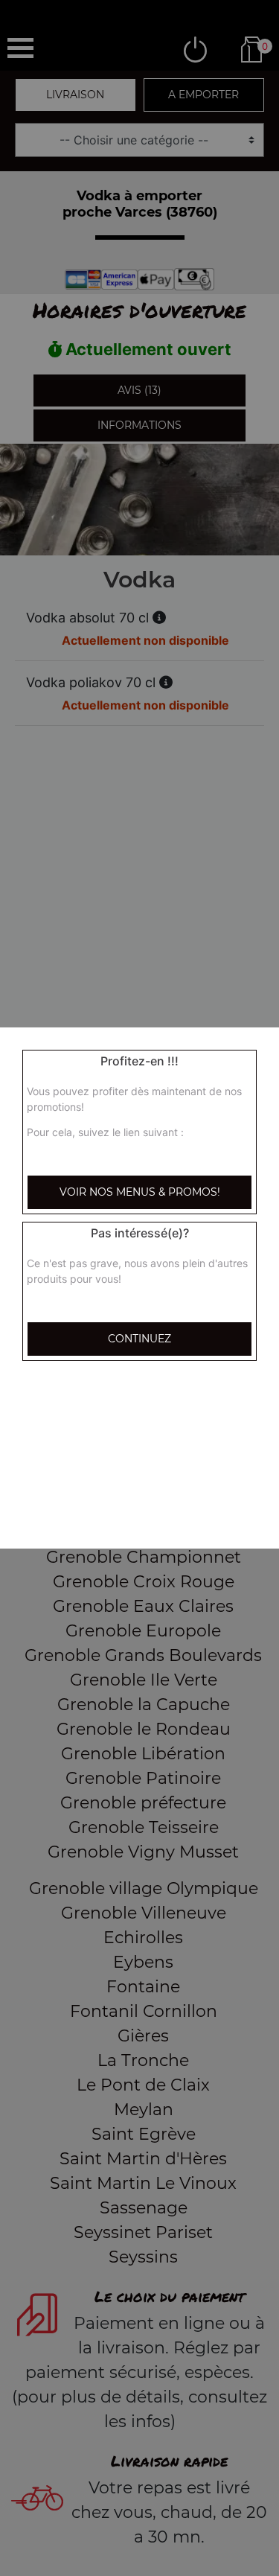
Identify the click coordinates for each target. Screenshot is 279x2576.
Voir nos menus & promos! (140, 1192)
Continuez (139, 1339)
